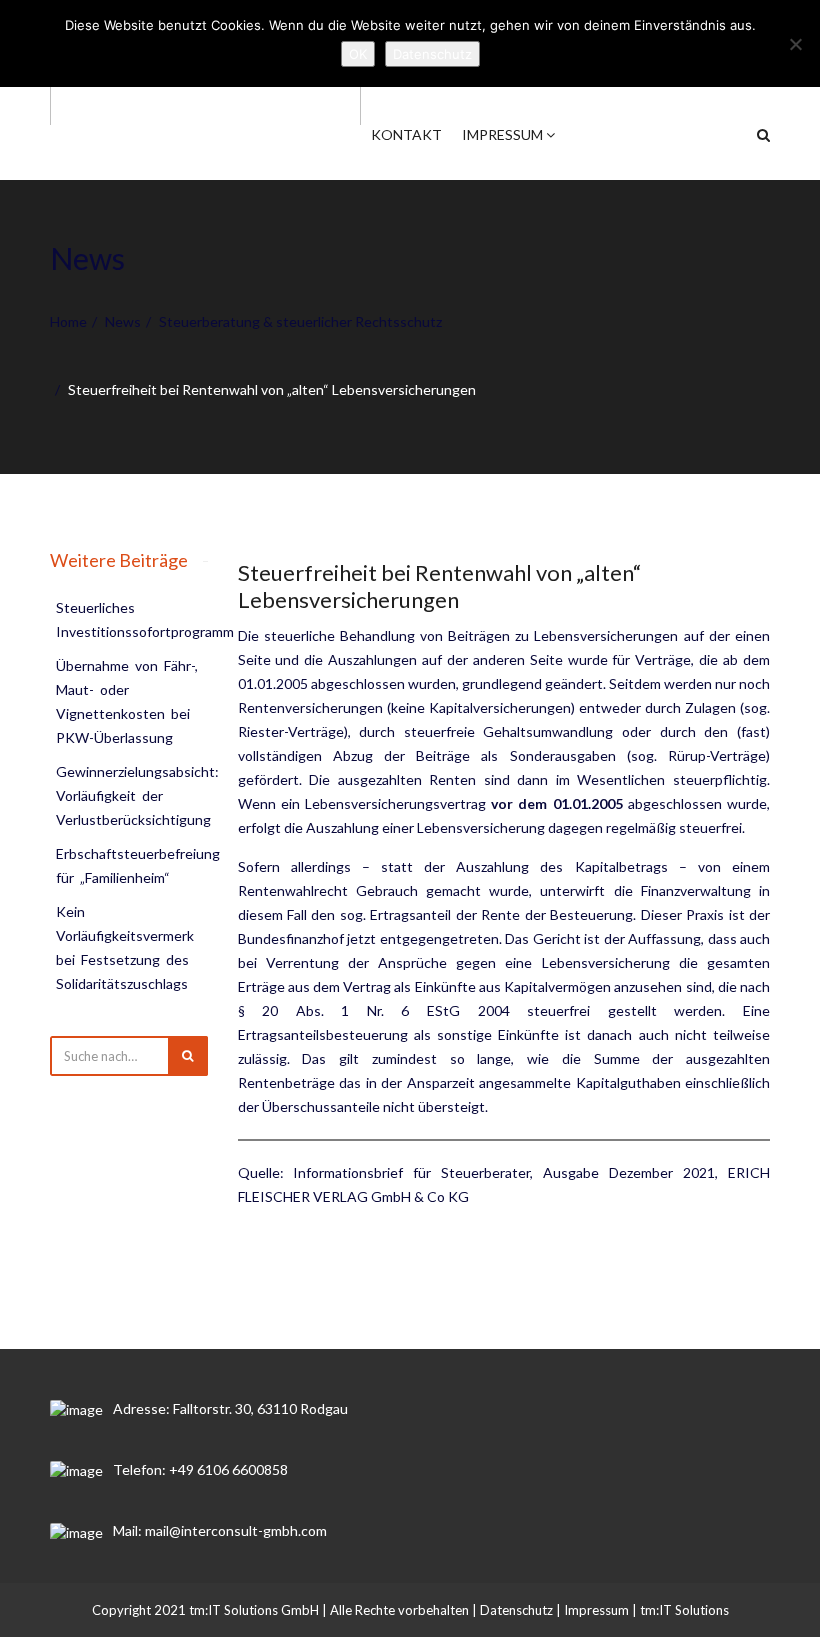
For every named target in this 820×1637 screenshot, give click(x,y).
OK (358, 54)
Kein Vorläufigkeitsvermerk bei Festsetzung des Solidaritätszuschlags (126, 947)
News (123, 321)
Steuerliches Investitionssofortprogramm (145, 619)
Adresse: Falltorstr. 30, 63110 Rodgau (230, 1408)
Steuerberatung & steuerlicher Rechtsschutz (300, 321)
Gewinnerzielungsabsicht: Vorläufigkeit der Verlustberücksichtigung (139, 795)
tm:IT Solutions (684, 1610)
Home (68, 321)
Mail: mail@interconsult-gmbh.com (220, 1530)
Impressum (504, 134)
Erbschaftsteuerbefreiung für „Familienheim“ (139, 865)
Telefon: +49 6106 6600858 (200, 1469)
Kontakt (406, 134)
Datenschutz (516, 1610)
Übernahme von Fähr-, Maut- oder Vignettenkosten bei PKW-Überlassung (128, 701)
